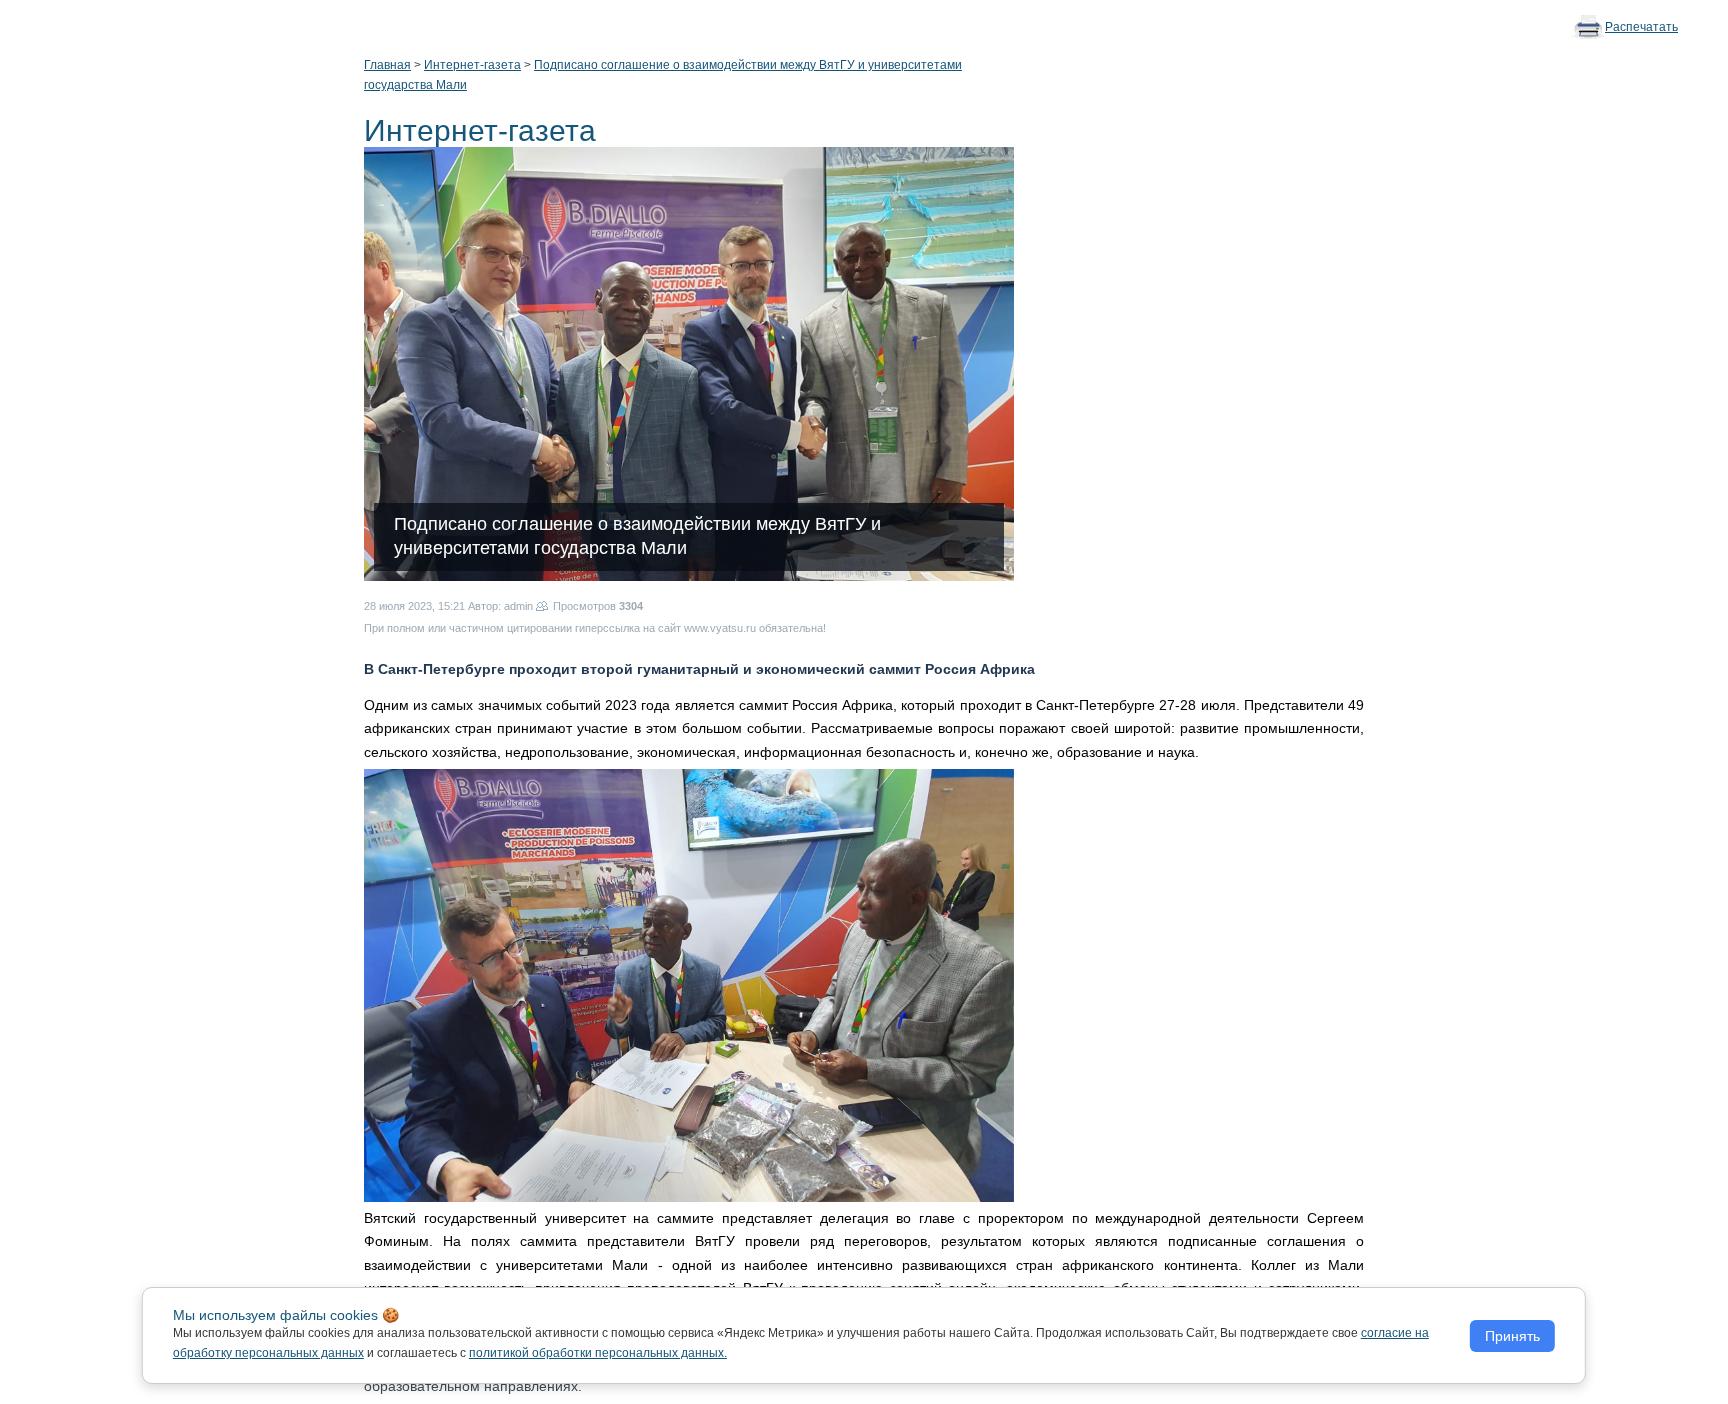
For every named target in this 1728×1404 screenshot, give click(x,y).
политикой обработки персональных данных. (598, 1353)
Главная (387, 65)
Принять (1512, 1336)
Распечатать (1641, 27)
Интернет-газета (472, 65)
